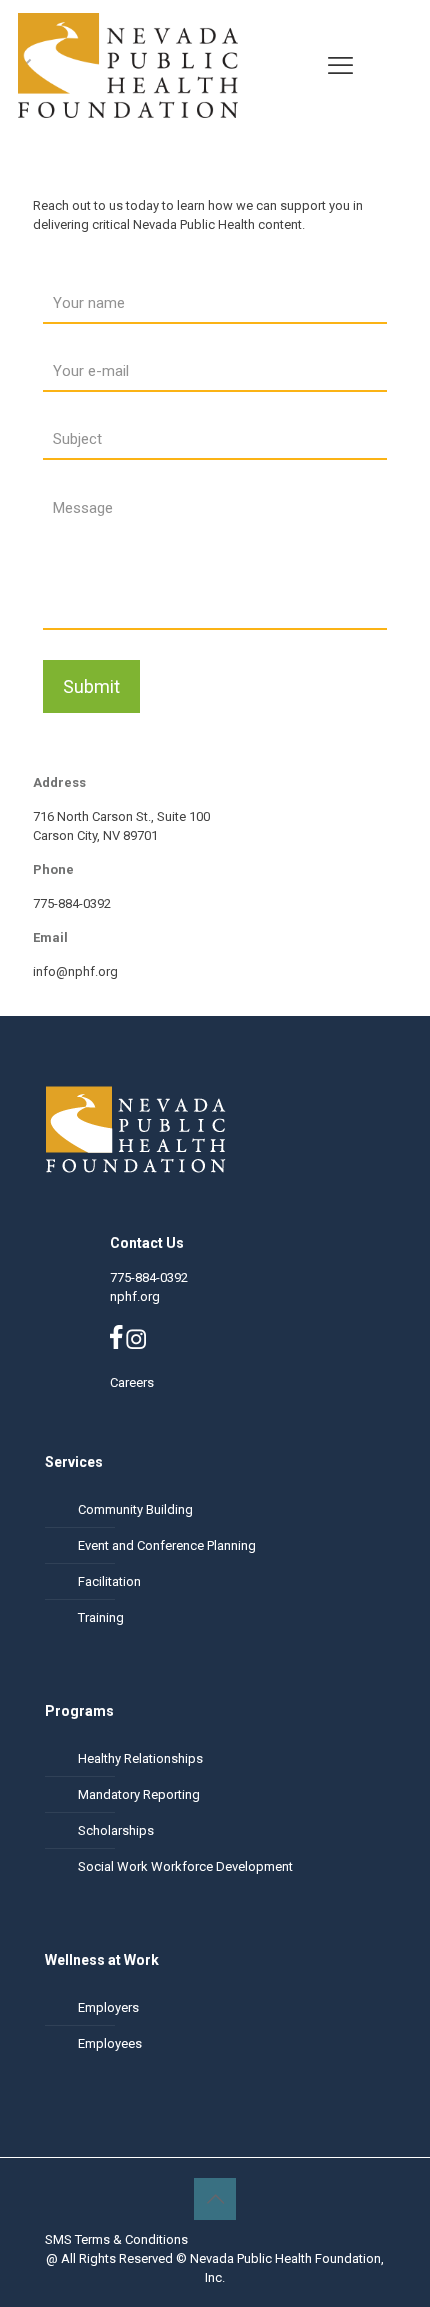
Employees (110, 2043)
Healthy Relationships (140, 1758)
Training (101, 1617)
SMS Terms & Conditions (116, 2239)
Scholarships (116, 1830)
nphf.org (135, 1296)
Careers (132, 1382)
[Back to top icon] (215, 2199)
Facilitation (109, 1581)
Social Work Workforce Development (185, 1866)
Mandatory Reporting (139, 1794)
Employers (108, 2007)
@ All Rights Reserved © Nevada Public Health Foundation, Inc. (215, 2268)
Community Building (135, 1509)
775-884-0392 (149, 1277)
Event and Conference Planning (167, 1545)
